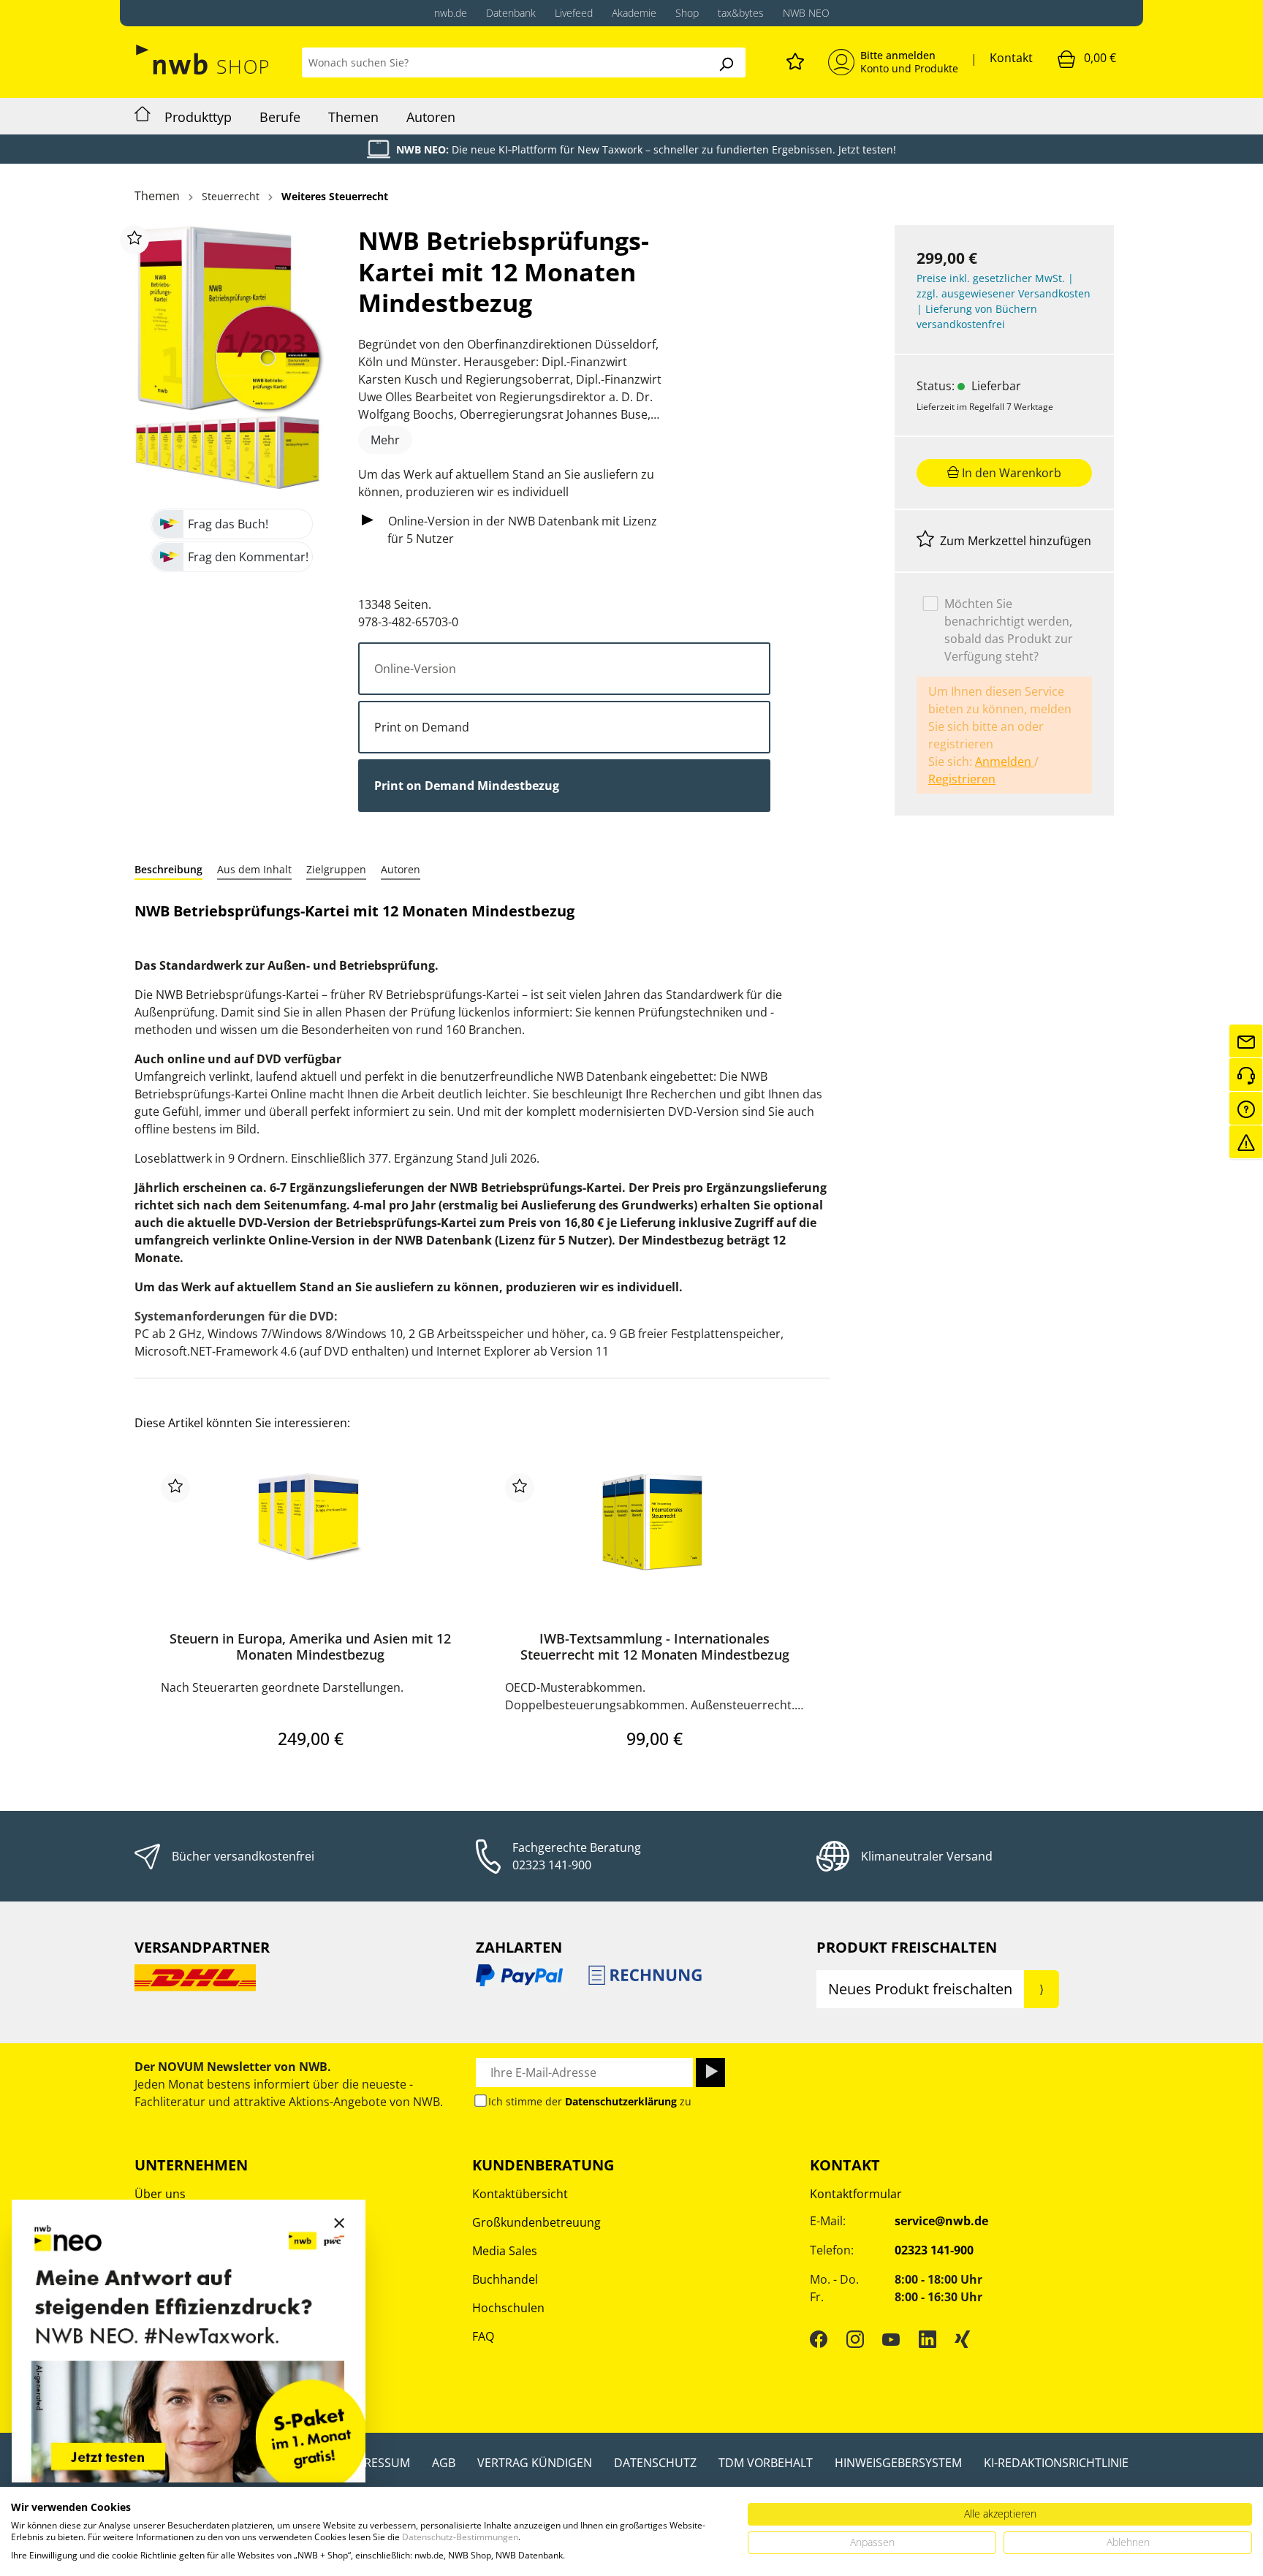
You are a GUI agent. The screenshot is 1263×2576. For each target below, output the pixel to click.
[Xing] (963, 2338)
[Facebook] (819, 2338)
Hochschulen (508, 2308)
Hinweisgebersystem (898, 2463)
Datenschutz (655, 2463)
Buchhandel (505, 2279)
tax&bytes (741, 13)
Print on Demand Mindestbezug (467, 786)
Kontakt (1011, 58)
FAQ (483, 2336)
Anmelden (1005, 761)
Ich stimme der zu (590, 2101)
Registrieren (962, 778)
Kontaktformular (856, 2194)
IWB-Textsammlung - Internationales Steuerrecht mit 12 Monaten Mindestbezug (655, 1647)
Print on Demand (422, 727)
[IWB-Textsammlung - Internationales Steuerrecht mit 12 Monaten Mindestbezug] (655, 1546)
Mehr (385, 440)
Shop (687, 13)
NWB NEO (806, 13)
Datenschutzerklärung (621, 2101)
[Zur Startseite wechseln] (204, 60)
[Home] (143, 116)
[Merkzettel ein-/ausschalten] (134, 240)
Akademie (634, 13)
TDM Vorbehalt (766, 2463)
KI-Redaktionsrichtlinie (1056, 2463)
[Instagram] (855, 2338)
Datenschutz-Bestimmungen (460, 2537)
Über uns (160, 2194)
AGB (444, 2463)
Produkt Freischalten (907, 1947)
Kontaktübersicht (520, 2194)
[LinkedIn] (928, 2338)
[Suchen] (726, 62)
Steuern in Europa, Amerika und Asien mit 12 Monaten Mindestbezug (310, 1647)
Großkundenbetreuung (536, 2222)
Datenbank (511, 13)
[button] (168, 869)
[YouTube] (891, 2338)
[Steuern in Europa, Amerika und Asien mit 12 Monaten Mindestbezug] (310, 1546)
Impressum (377, 2463)
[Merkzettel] (795, 59)
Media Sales (505, 2251)
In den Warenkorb (1010, 472)
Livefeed (574, 13)
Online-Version (415, 669)
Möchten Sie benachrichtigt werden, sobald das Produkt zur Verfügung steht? (1009, 629)
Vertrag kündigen (535, 2463)
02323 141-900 (552, 1865)
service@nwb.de (941, 2221)
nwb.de (451, 13)
